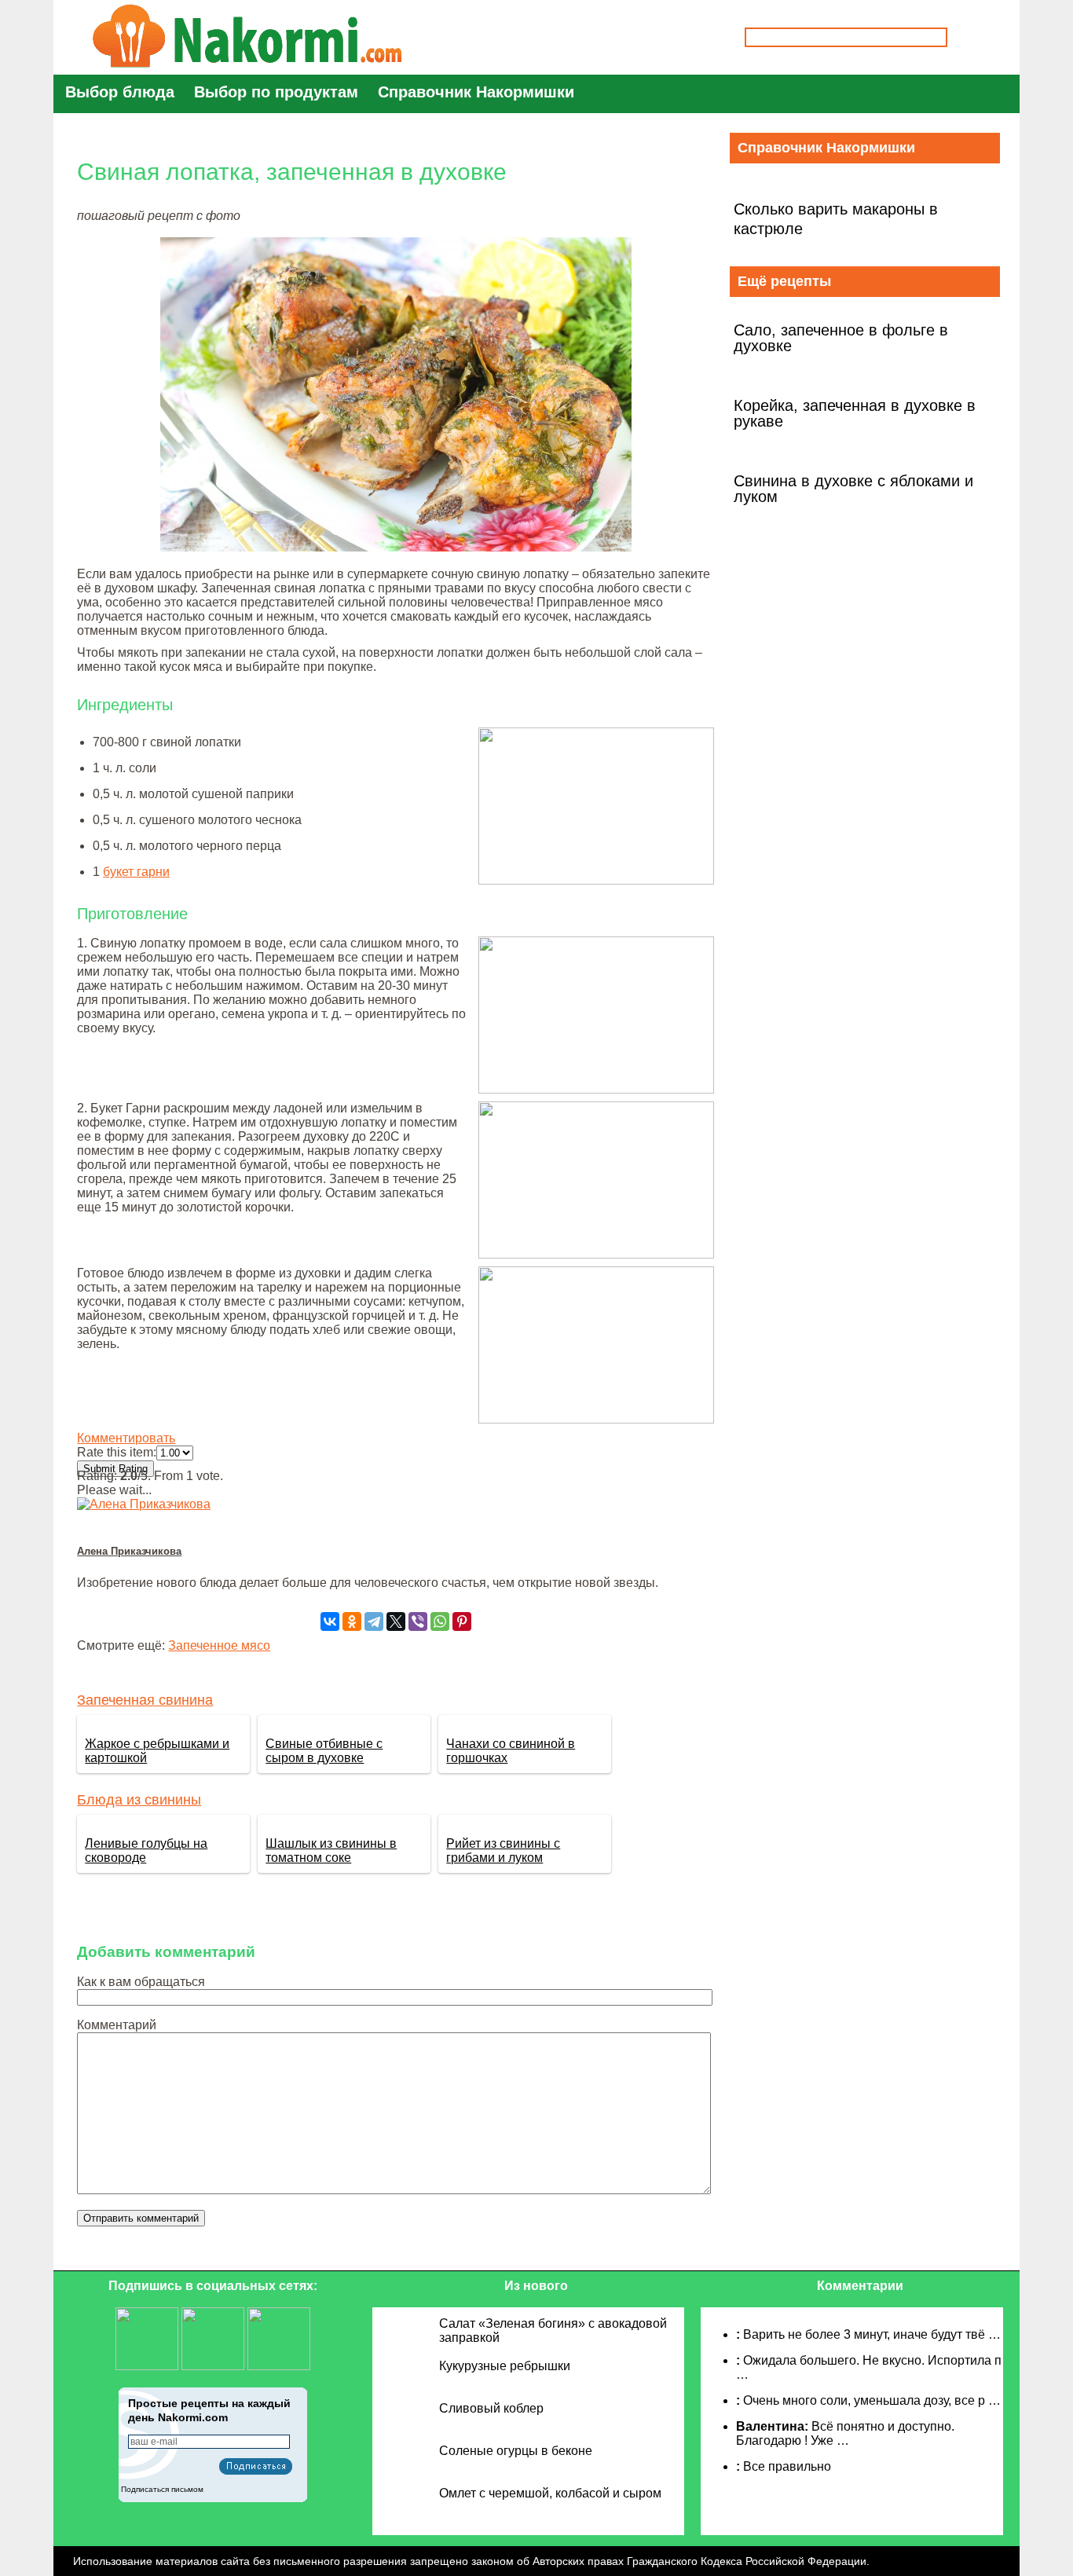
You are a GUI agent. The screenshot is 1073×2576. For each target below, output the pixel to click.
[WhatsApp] (440, 1621)
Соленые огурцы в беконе (516, 2451)
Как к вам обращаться (141, 1982)
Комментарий (117, 2025)
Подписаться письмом (162, 2489)
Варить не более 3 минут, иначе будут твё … (872, 2334)
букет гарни (136, 872)
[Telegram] (374, 1621)
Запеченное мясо (219, 1645)
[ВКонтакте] (330, 1621)
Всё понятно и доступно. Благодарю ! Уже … (845, 2433)
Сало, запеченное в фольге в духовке (841, 338)
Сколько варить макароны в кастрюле (836, 219)
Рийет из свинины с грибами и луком (503, 1850)
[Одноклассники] (352, 1621)
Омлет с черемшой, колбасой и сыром (550, 2493)
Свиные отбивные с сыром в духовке (324, 1751)
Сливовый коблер (491, 2408)
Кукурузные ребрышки (505, 2366)
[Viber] (418, 1621)
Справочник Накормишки (476, 92)
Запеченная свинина (145, 1700)
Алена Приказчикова (129, 1551)
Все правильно (787, 2466)
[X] (396, 1621)
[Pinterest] (462, 1621)
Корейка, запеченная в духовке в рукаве (855, 413)
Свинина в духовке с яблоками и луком (853, 489)
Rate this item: (117, 1452)
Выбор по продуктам (276, 92)
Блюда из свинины (139, 1800)
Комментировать (126, 1438)
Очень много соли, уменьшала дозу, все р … (872, 2400)
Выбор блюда (120, 92)
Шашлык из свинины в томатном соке (331, 1850)
